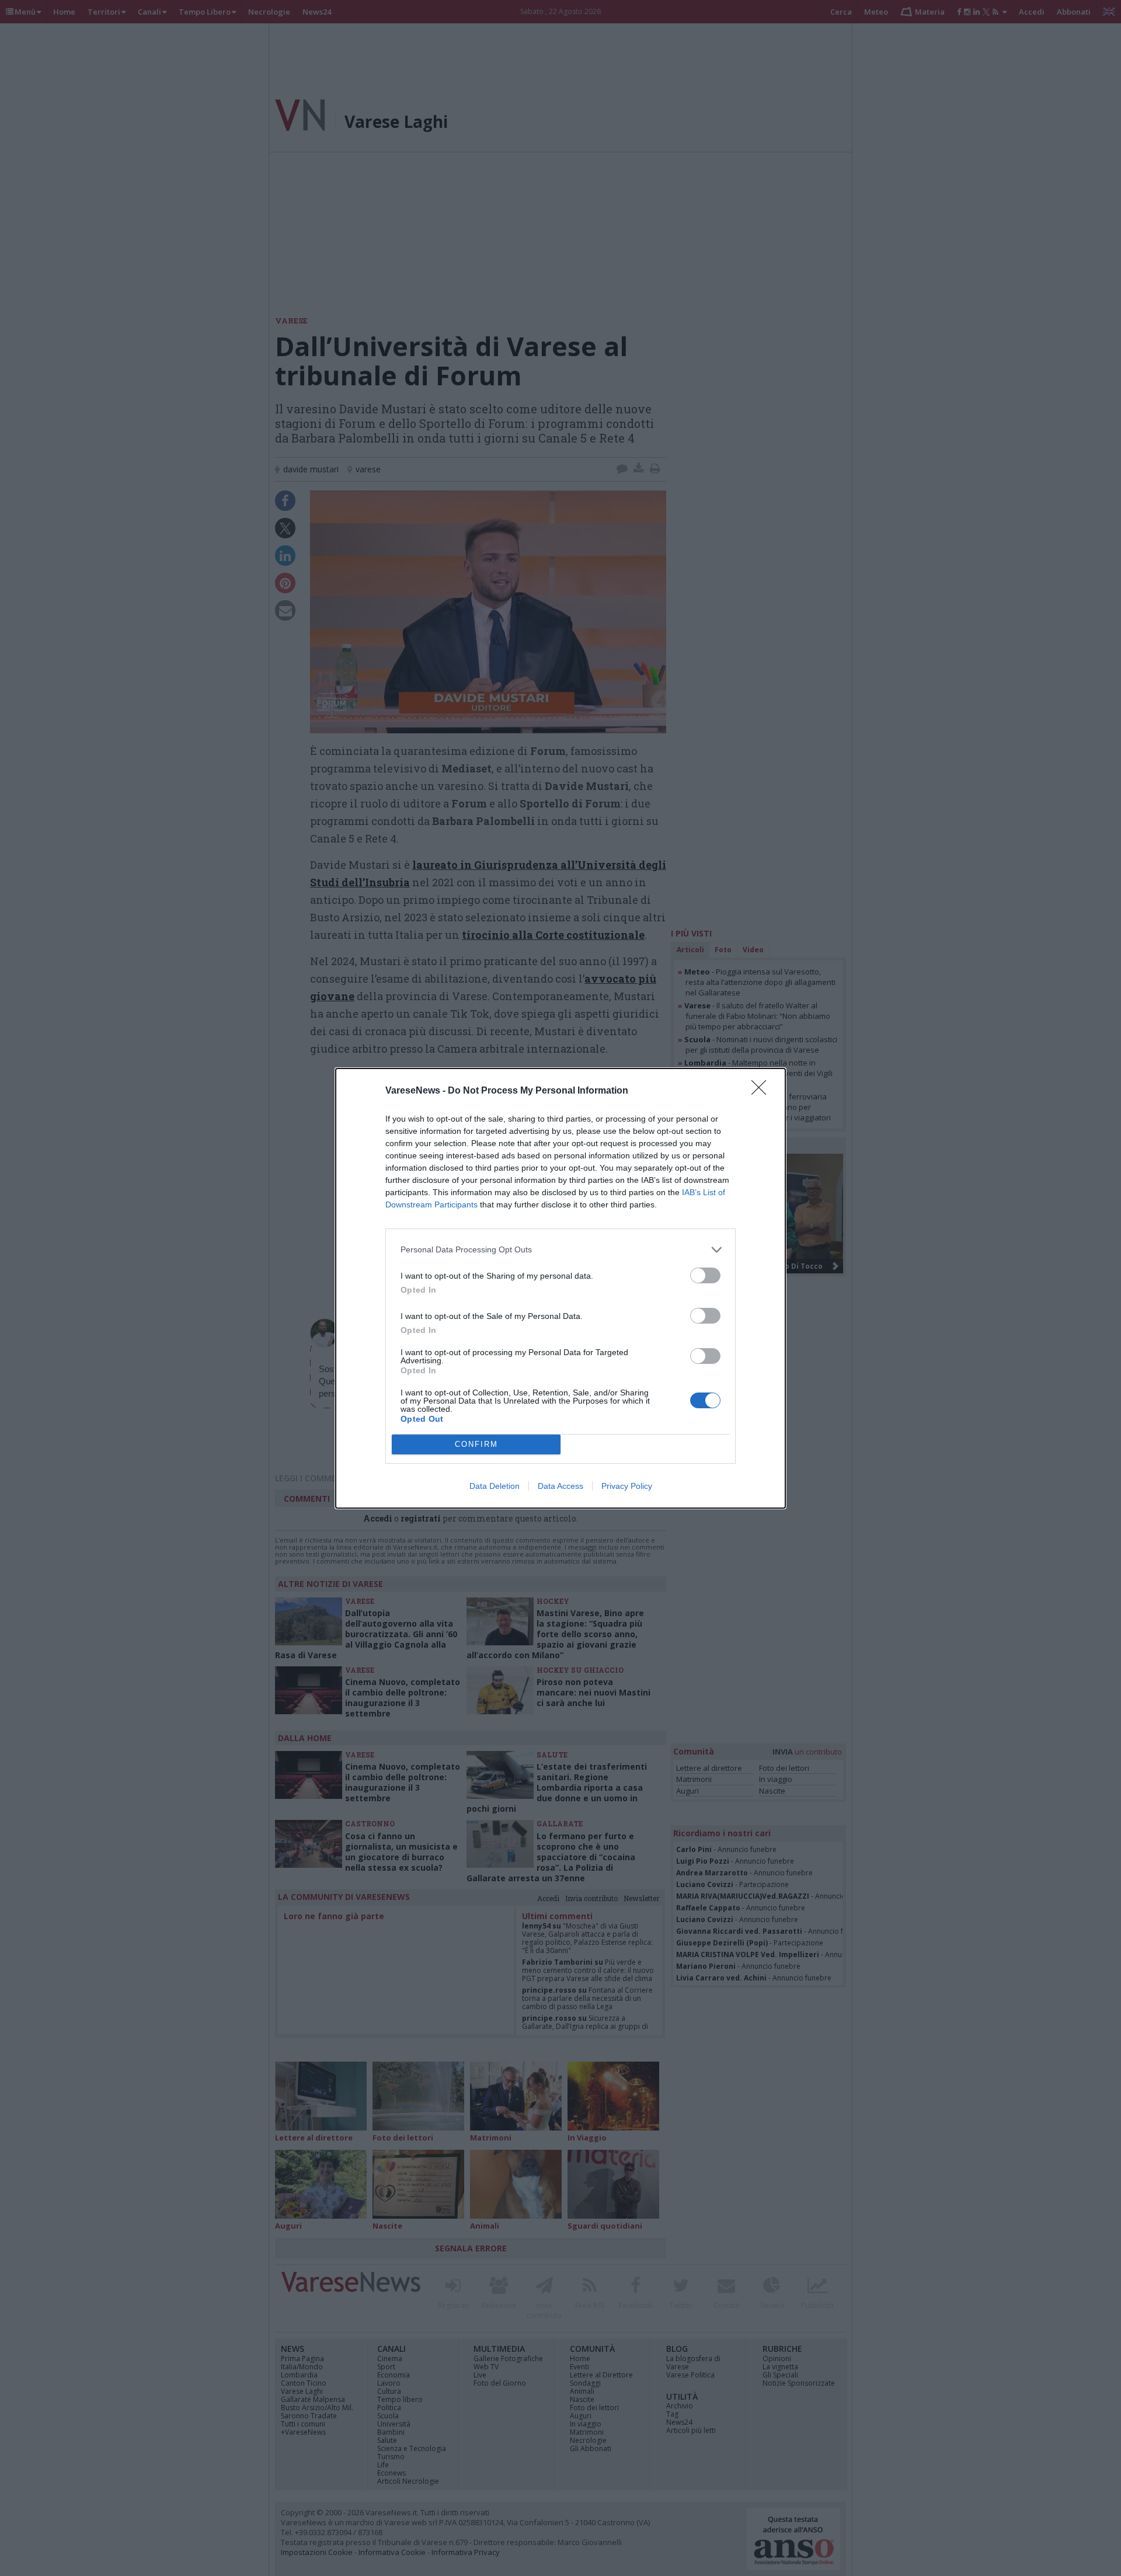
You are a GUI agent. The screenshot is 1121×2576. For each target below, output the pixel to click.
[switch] (705, 1275)
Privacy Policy (627, 1486)
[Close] (763, 1091)
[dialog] (560, 1288)
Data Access (560, 1486)
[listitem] (560, 1250)
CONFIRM (476, 1444)
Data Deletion (495, 1486)
